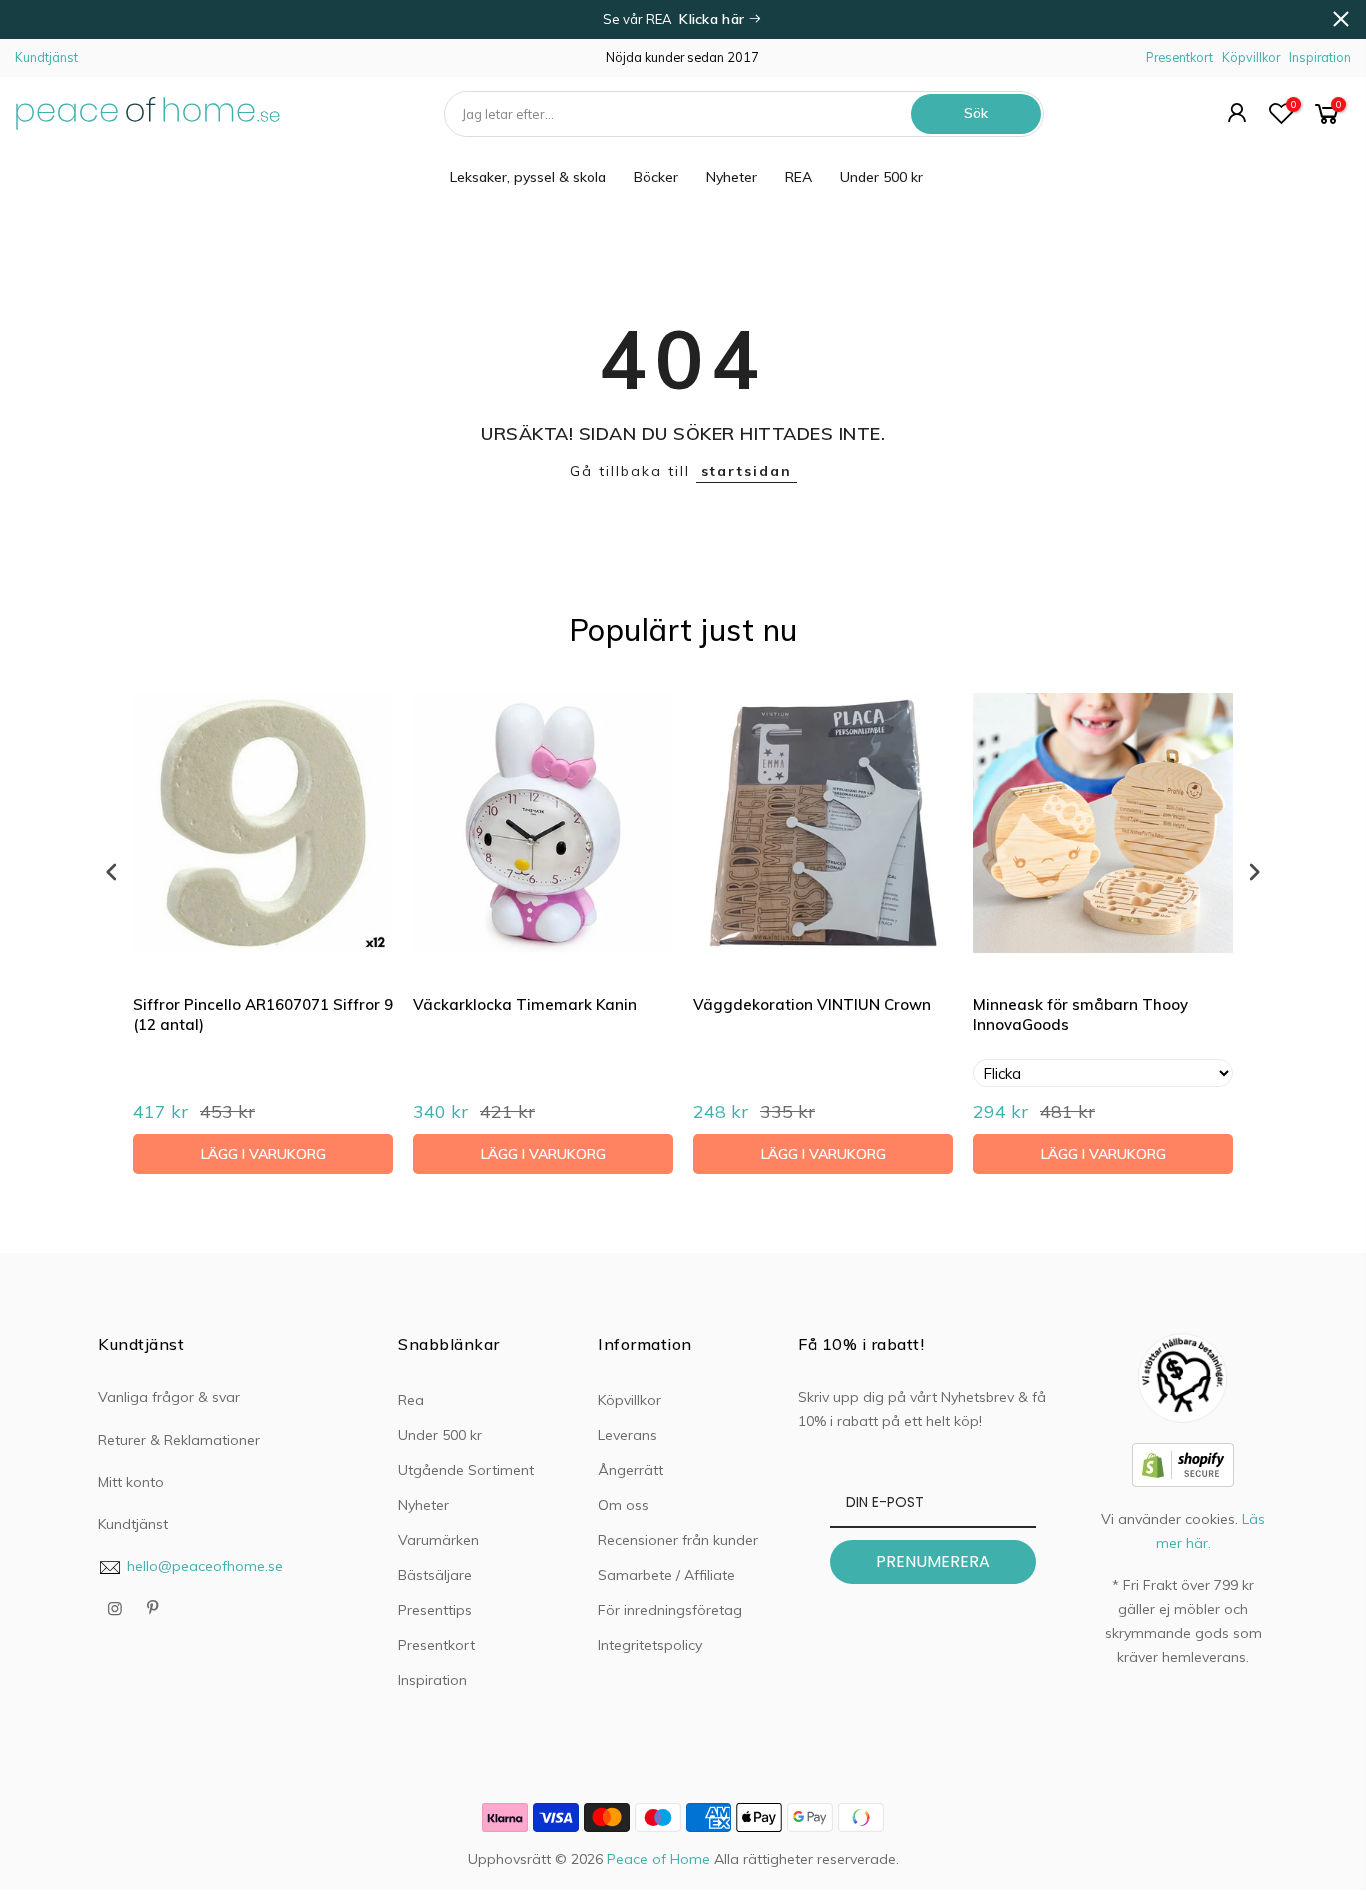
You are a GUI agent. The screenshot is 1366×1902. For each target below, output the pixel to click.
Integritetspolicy (650, 1645)
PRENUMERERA (933, 1561)
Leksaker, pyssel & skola (528, 177)
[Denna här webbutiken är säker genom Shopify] (1183, 1463)
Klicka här (713, 19)
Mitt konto (131, 1482)
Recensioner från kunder (678, 1540)
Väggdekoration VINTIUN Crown (812, 1004)
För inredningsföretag (670, 1610)
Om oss (623, 1505)
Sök (976, 113)
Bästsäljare (435, 1575)
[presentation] (112, 871)
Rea (411, 1400)
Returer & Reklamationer (179, 1440)
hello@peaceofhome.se (205, 1566)
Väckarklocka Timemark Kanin (525, 1004)
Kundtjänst (46, 57)
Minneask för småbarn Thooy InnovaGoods (1080, 1014)
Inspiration (1320, 57)
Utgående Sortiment (466, 1470)
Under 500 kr (881, 177)
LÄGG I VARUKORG (263, 1154)
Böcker (656, 177)
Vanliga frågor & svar (169, 1397)
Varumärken (438, 1540)
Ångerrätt (630, 1470)
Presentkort (1179, 57)
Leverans (627, 1435)
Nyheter (731, 177)
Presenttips (435, 1610)
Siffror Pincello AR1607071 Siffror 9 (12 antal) (263, 1014)
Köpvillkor (1251, 57)
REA (798, 177)
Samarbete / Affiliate (666, 1575)
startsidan (746, 471)
